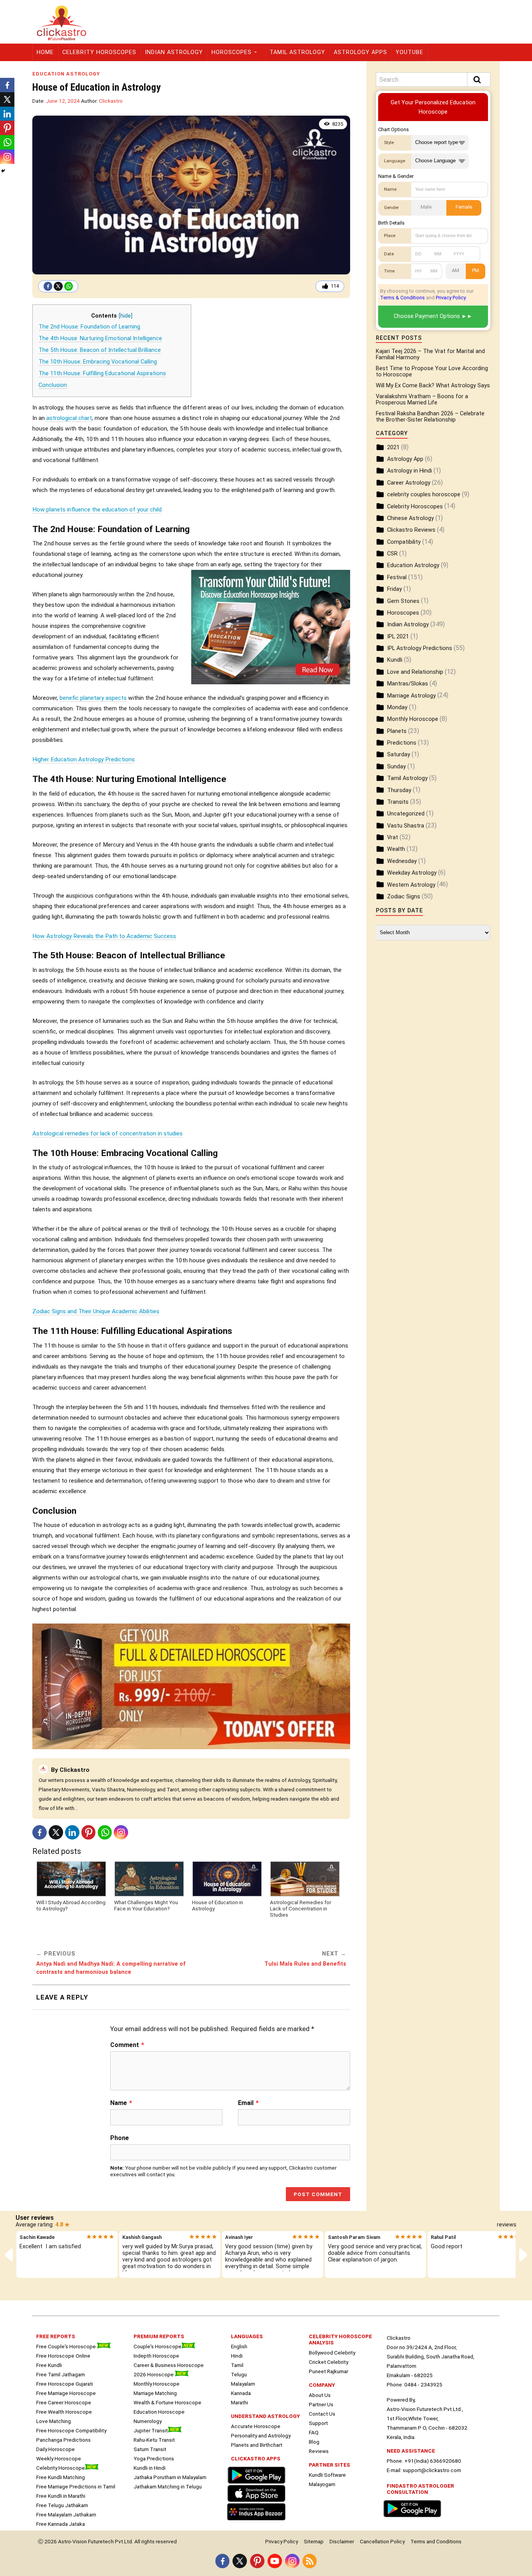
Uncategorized (406, 814)
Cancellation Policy (382, 2541)
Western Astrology (411, 885)
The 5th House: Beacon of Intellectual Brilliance (100, 350)
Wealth (396, 849)
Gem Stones (403, 601)
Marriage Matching (155, 2393)
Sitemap (314, 2541)
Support (318, 2423)
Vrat (393, 837)
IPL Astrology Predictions (420, 648)
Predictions (402, 743)
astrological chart (69, 418)
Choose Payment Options (427, 316)
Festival (397, 577)
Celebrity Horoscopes (99, 52)
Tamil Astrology (297, 52)
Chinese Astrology (410, 518)
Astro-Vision (72, 2541)
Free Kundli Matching (61, 2477)
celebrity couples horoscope (424, 495)
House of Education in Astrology (218, 1905)
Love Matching (54, 2421)
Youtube (410, 52)
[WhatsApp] (69, 286)
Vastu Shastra (406, 826)
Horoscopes (232, 52)
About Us (320, 2395)
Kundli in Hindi (150, 2468)
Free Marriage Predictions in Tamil (76, 2486)
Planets (397, 731)
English (239, 2346)
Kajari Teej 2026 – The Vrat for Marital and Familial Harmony (430, 354)
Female (464, 207)
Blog (314, 2442)
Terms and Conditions (436, 2541)
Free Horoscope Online (63, 2356)
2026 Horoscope (154, 2374)
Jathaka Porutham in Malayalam (170, 2477)
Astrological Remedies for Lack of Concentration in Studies (300, 1908)
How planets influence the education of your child (97, 510)
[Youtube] (275, 2561)
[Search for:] (433, 80)
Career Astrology (409, 483)
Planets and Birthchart (257, 2445)
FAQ (314, 2432)
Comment (127, 2045)
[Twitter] (58, 286)
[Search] (479, 80)
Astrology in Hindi (410, 471)
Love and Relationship (415, 672)
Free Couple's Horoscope (67, 2346)
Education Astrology (66, 74)
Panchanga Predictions (63, 2440)
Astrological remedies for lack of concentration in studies (107, 1133)
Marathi (240, 2402)
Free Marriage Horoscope (66, 2393)
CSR (392, 554)
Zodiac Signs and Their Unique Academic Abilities (96, 1311)
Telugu (239, 2374)
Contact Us (322, 2414)
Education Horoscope (159, 2412)
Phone (120, 2138)
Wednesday (402, 861)
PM (476, 270)
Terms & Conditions (403, 298)
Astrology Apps (360, 52)
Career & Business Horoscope (169, 2365)
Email (248, 2103)
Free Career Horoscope (64, 2402)
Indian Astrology (174, 52)
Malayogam (322, 2484)
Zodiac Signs (404, 897)
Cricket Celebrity (329, 2362)
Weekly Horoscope (59, 2458)
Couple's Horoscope (158, 2346)
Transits (398, 802)
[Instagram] (121, 1832)
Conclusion (53, 385)
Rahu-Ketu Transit (154, 2440)
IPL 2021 (398, 637)
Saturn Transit (150, 2449)
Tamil (237, 2365)
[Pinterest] (89, 1832)
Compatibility (404, 542)
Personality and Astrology (261, 2435)
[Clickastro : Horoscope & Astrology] (258, 2521)
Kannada (241, 2393)
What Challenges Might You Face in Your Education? (146, 1905)
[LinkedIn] (72, 1832)
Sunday (396, 767)
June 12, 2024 (63, 101)
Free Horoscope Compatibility (71, 2430)
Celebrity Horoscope (61, 2468)
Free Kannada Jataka (61, 2524)
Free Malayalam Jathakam (66, 2514)
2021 (393, 447)
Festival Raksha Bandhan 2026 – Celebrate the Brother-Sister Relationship (430, 417)
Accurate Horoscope (256, 2426)
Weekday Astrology (412, 873)
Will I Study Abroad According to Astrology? (71, 1905)
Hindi (237, 2356)
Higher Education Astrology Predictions (84, 759)
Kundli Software (327, 2475)
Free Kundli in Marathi (61, 2496)
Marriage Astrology (411, 696)
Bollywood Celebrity (332, 2353)
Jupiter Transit (151, 2430)
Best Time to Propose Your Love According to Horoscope (432, 372)
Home (45, 52)
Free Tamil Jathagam (61, 2374)
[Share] (3, 171)
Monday (397, 707)
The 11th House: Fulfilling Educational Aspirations (102, 373)
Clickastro (111, 101)
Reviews (319, 2451)
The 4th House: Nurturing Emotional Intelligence (100, 338)
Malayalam (243, 2384)
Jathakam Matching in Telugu (168, 2486)
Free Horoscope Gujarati (65, 2384)
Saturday (399, 755)
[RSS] (310, 2561)
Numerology (148, 2421)
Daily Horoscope (55, 2449)
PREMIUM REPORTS (159, 2336)
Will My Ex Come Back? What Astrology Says (433, 386)
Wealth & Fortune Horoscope (167, 2402)
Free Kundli (49, 2365)
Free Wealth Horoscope (64, 2412)
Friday (395, 589)
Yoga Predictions (154, 2458)
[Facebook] (48, 286)
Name (121, 2103)
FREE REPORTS (56, 2336)
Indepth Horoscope (156, 2356)
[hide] (126, 316)
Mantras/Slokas (408, 684)
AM (455, 270)
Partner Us (321, 2404)
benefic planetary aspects (93, 698)
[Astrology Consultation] (414, 2518)
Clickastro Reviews (411, 530)
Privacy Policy (451, 298)
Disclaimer (342, 2541)
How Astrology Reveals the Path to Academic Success (104, 936)
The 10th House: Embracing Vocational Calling (98, 362)
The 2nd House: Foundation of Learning (89, 327)
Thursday (399, 790)
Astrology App (405, 459)
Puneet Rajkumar (329, 2371)
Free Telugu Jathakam (62, 2505)
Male (426, 207)
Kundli (395, 660)
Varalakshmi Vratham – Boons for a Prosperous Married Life (422, 400)
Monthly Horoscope (413, 719)
